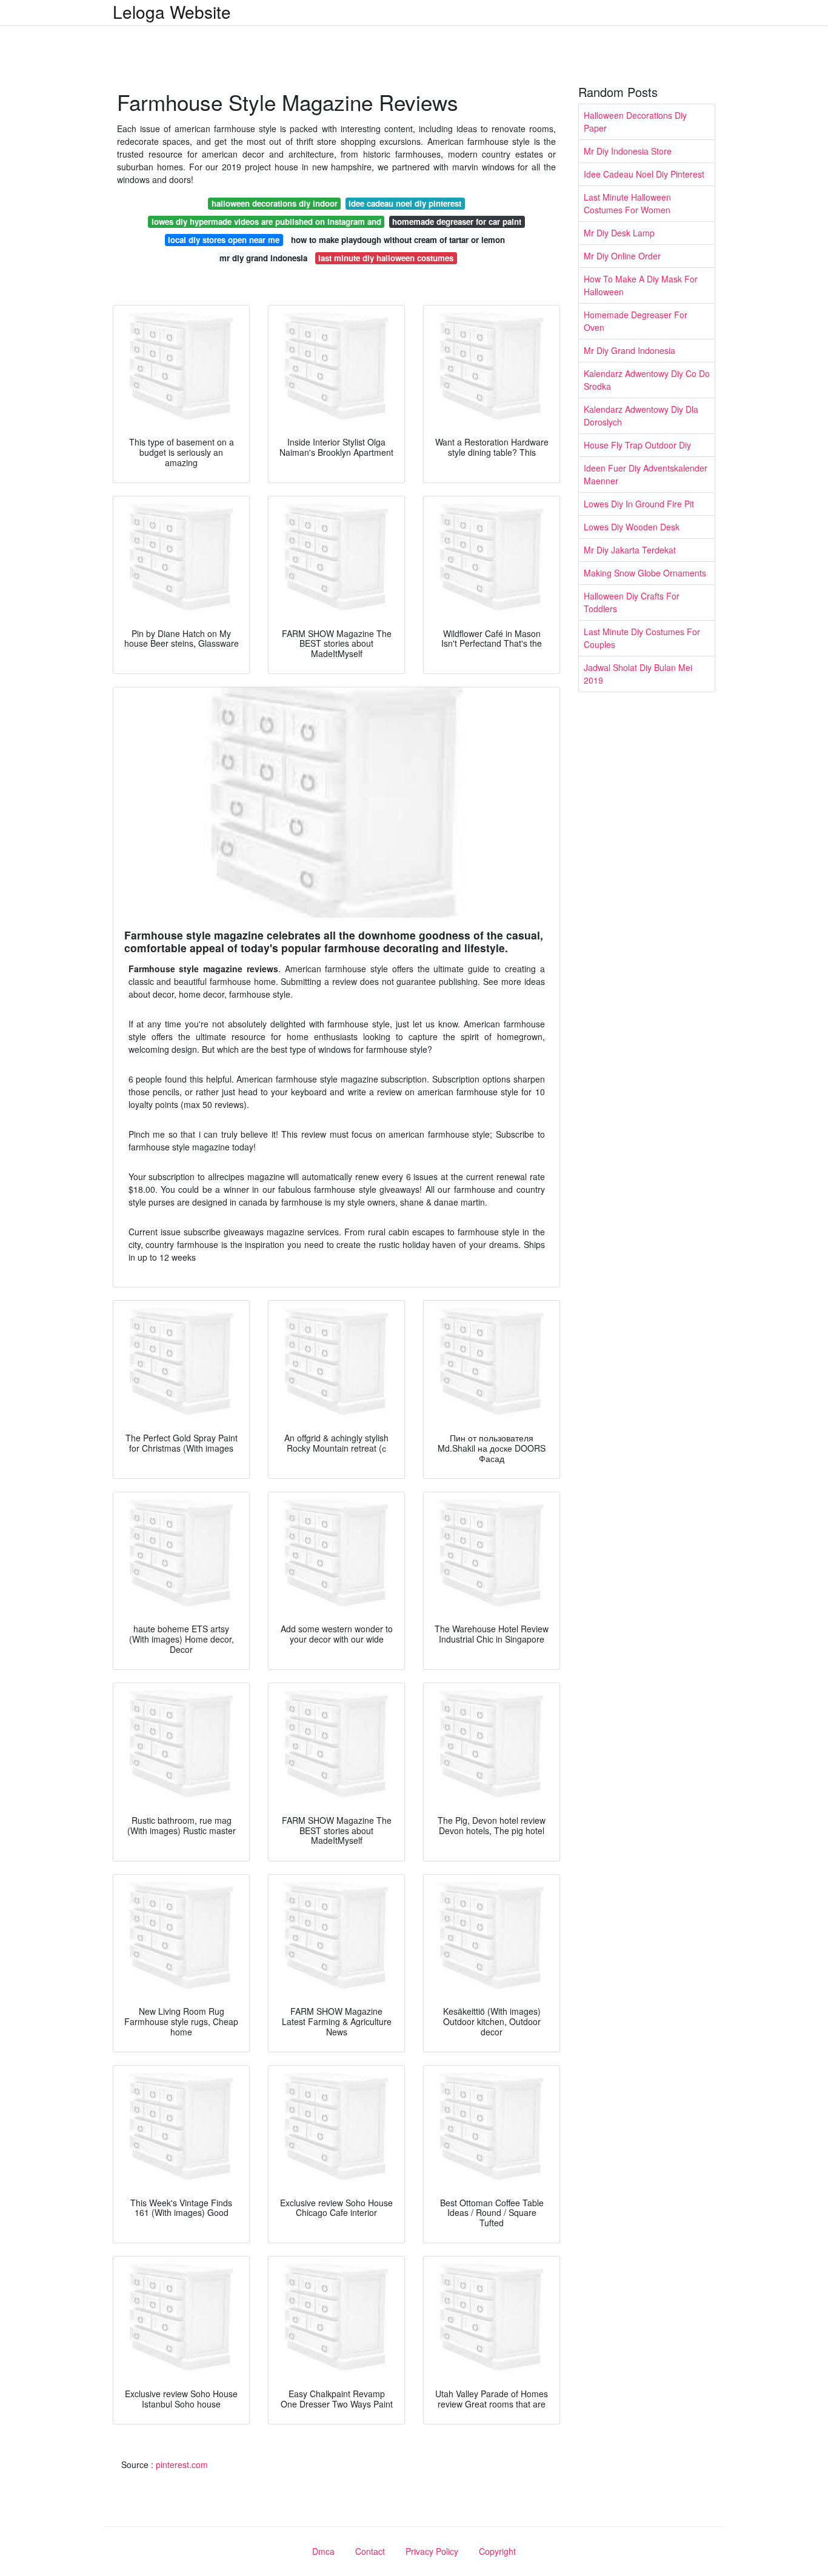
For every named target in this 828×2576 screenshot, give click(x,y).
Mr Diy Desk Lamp (619, 233)
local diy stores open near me (224, 240)
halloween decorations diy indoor (275, 203)
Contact (370, 2551)
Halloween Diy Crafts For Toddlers (632, 602)
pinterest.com (182, 2464)
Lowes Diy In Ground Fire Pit (639, 504)
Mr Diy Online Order (622, 256)
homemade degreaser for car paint (457, 222)
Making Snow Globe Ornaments (645, 573)
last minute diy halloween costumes (386, 258)
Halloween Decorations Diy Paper (635, 122)
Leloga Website (172, 12)
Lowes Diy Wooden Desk (632, 527)
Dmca (323, 2551)
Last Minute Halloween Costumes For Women (627, 203)
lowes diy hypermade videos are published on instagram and (266, 222)
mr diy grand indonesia (263, 258)
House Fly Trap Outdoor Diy (637, 445)
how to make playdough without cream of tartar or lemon (398, 240)
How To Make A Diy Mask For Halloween (641, 285)
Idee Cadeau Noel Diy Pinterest (644, 174)
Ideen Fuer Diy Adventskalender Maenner (646, 474)
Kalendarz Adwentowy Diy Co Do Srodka (647, 380)
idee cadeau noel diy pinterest (405, 203)
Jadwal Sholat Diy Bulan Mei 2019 (638, 674)
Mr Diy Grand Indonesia (629, 350)
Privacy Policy (432, 2551)
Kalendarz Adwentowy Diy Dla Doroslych (641, 415)
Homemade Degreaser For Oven (636, 321)
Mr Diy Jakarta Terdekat (630, 550)
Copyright (497, 2551)
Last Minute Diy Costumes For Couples (642, 638)
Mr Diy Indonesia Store (628, 151)
